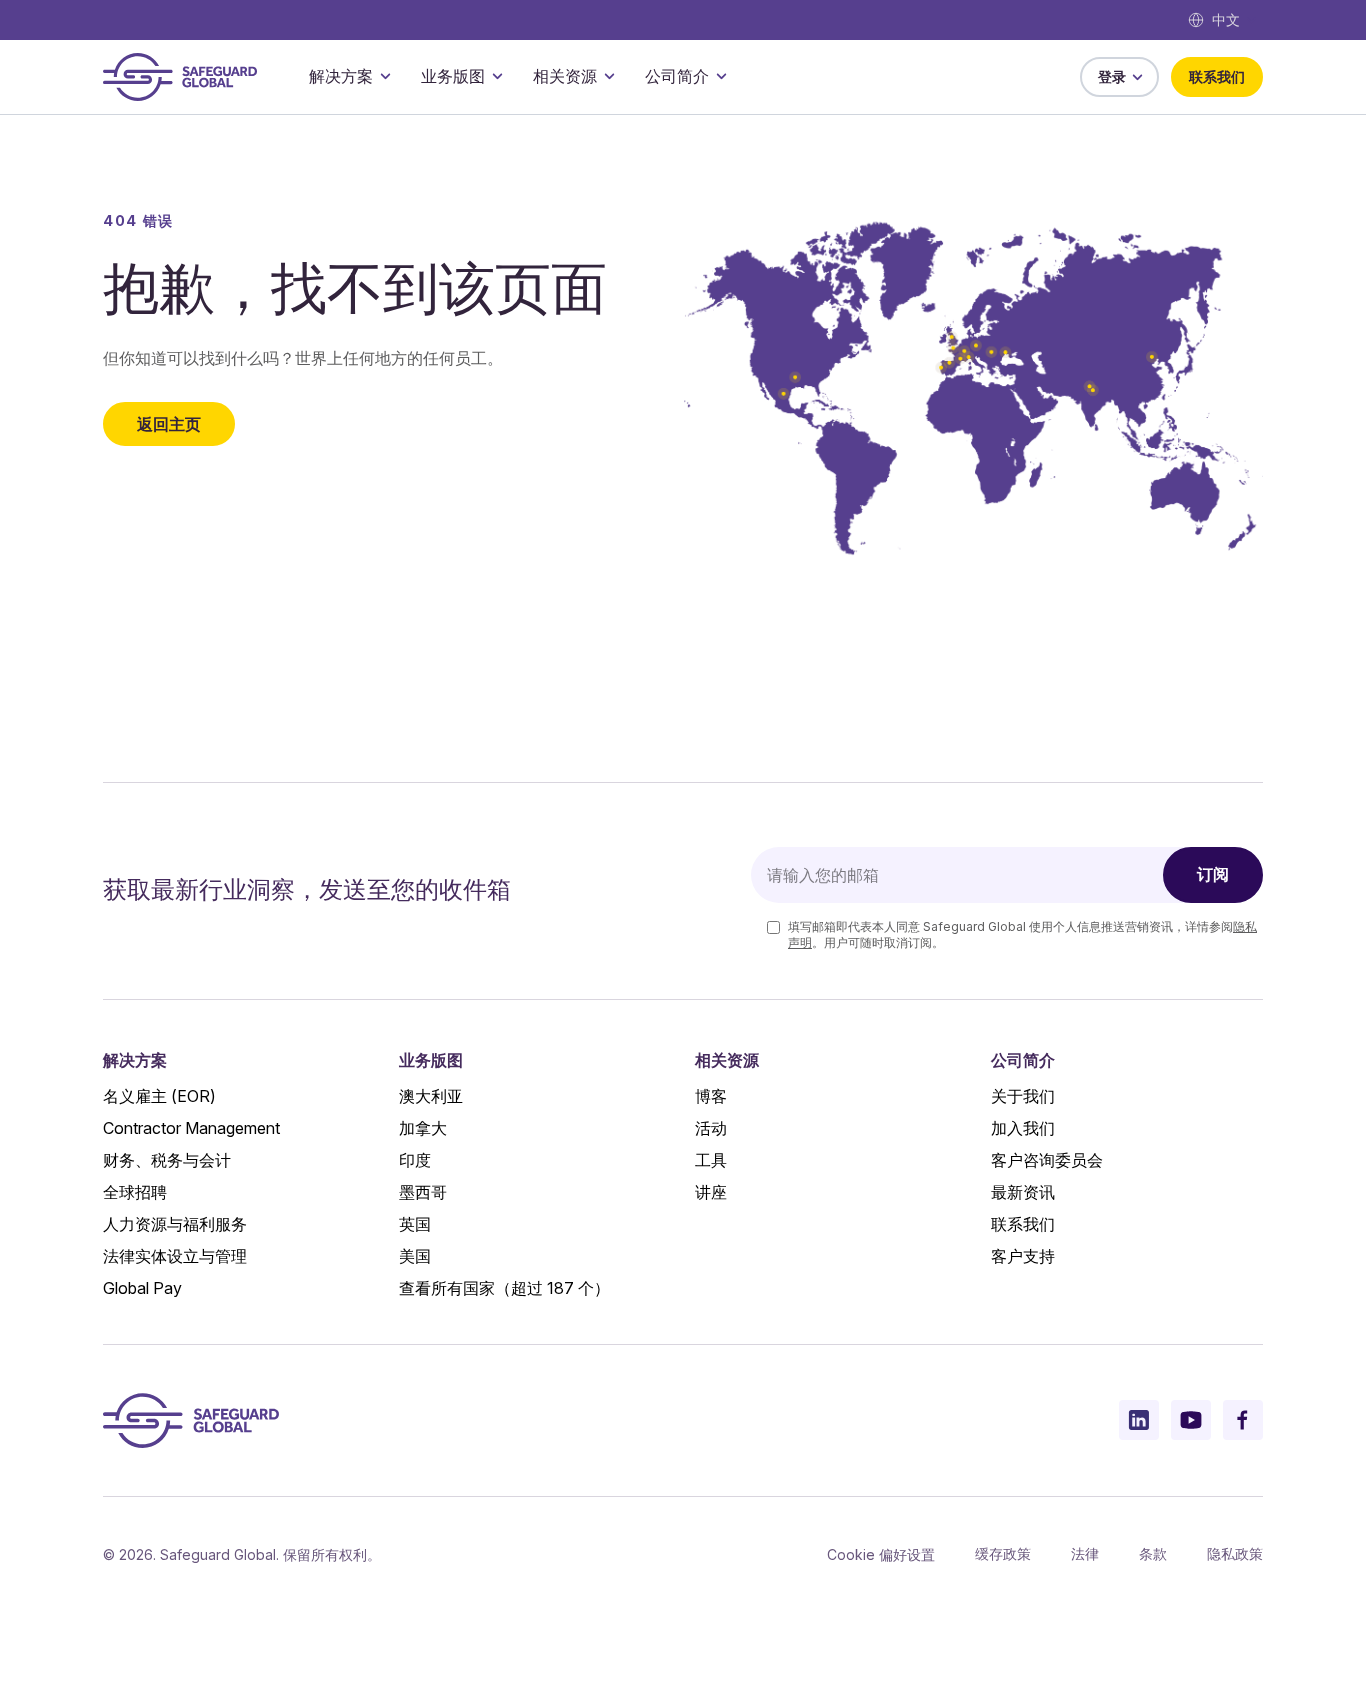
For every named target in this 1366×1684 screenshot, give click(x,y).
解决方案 (341, 76)
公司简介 (677, 76)
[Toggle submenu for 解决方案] (385, 76)
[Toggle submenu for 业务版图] (497, 76)
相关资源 (565, 76)
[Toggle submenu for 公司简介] (721, 76)
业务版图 (453, 76)
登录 (1112, 76)
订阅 (1213, 874)
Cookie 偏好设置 (881, 1554)
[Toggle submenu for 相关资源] (609, 76)
